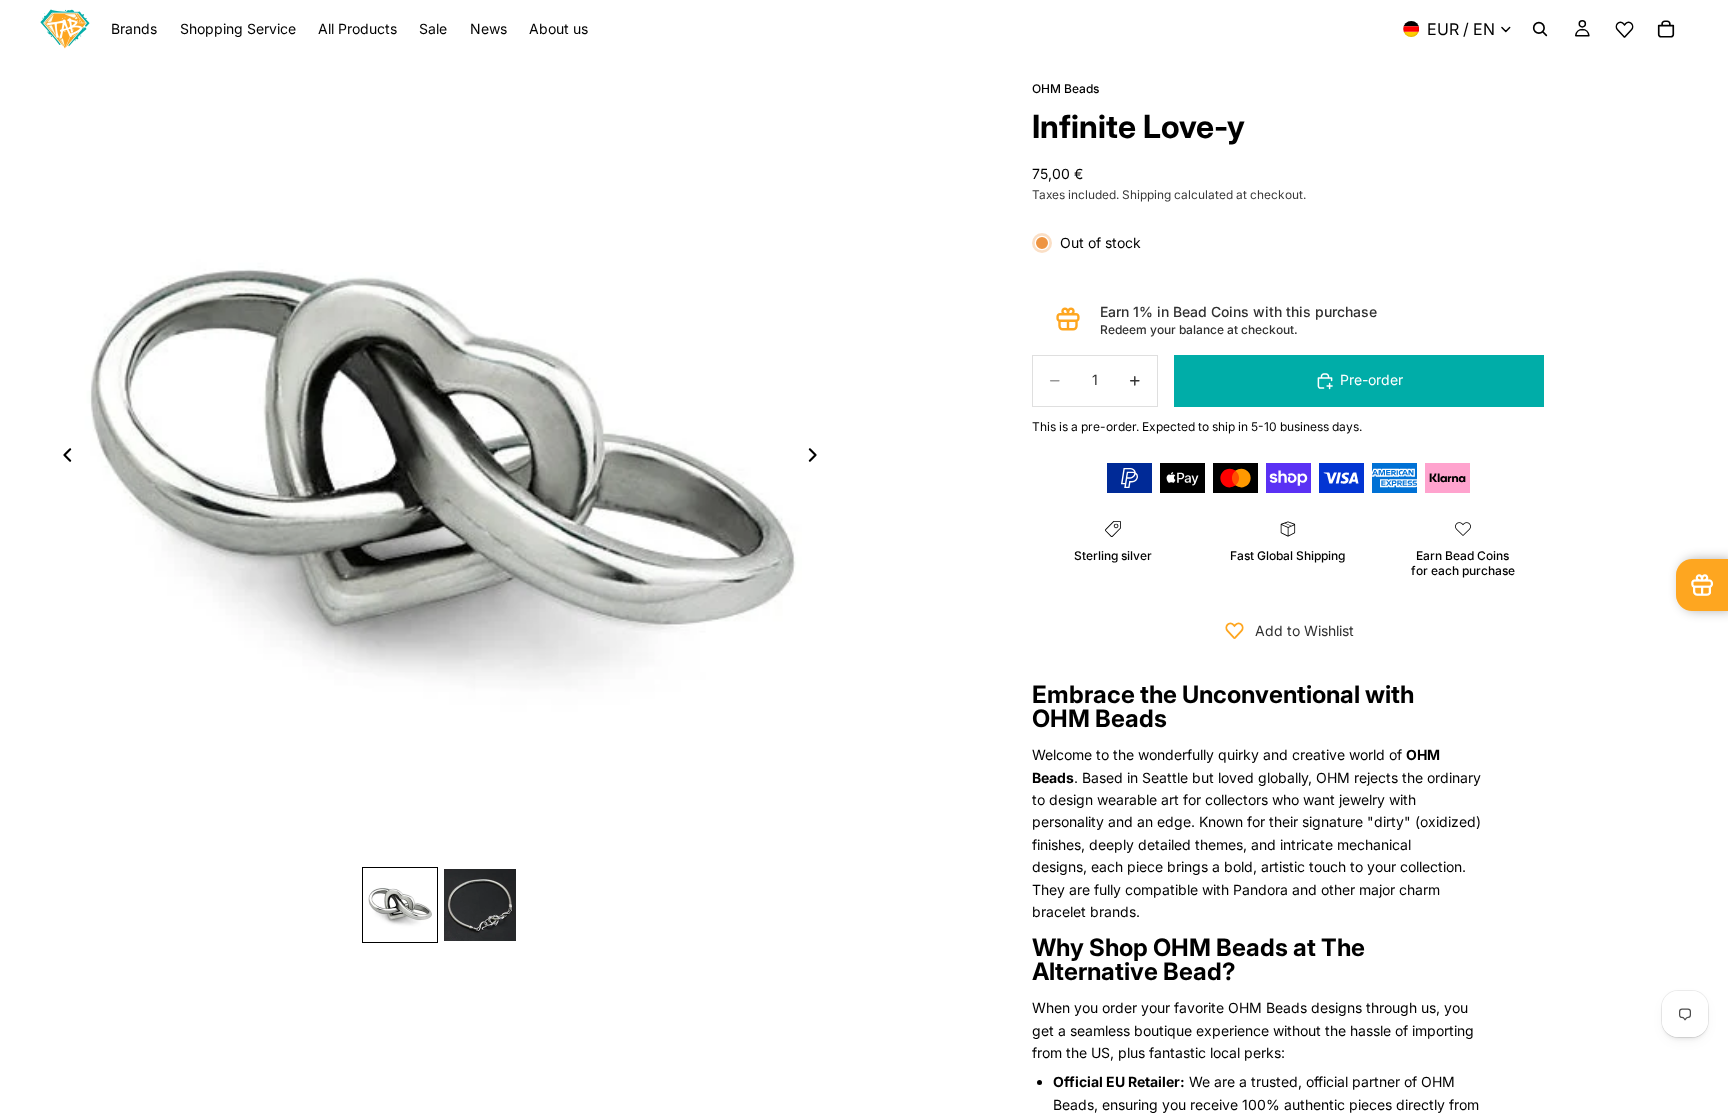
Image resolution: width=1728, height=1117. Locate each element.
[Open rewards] (1702, 585)
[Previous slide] (62, 458)
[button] (1624, 29)
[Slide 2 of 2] (480, 905)
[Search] (1540, 29)
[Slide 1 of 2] (400, 905)
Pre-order (1371, 379)
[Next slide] (818, 458)
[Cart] (1666, 29)
